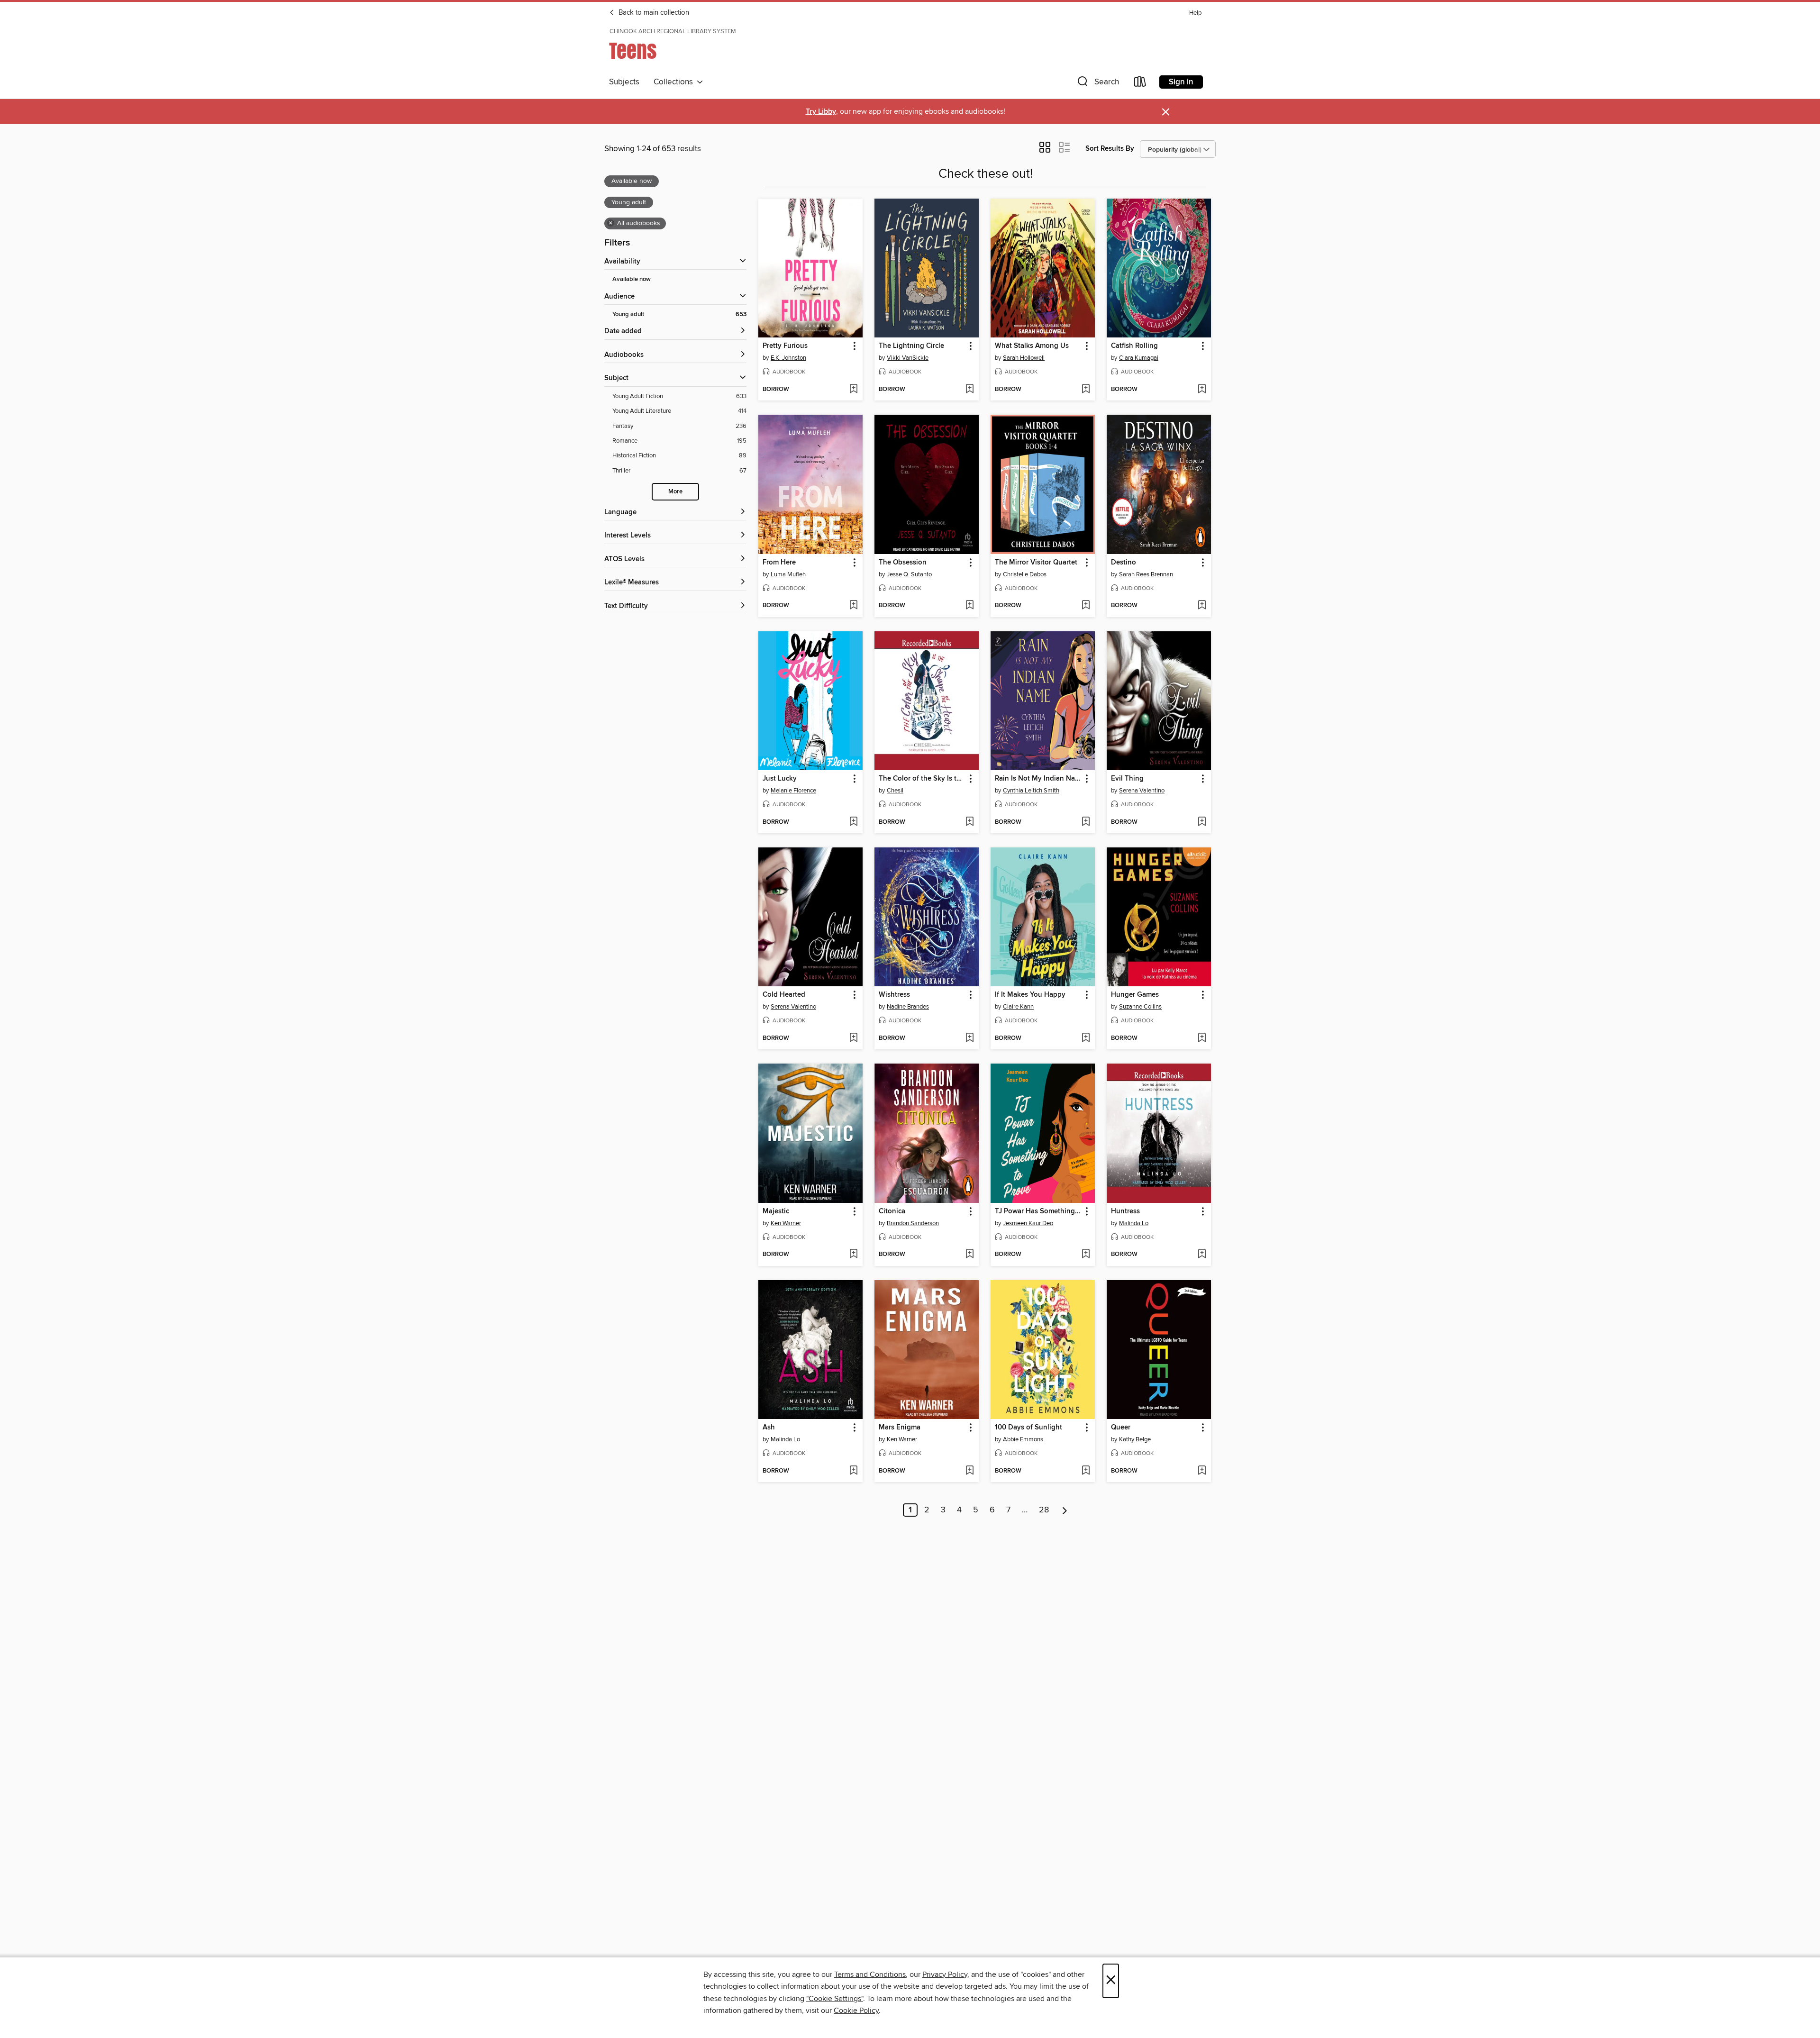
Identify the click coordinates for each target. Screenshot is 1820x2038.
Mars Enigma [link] (900, 1428)
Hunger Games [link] (1135, 995)
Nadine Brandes (908, 1007)
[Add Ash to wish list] (853, 1471)
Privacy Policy (945, 1974)
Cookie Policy (856, 2011)
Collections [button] (675, 82)
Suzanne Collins (1140, 1007)
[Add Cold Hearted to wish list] (853, 1038)
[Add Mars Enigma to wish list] (969, 1471)
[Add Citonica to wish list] (969, 1255)
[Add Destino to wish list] (1202, 606)
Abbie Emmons (1023, 1439)
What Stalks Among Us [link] (1032, 346)
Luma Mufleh (788, 574)
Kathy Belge (1135, 1439)
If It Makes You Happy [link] (1030, 995)
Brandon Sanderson (913, 1223)
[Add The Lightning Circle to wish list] (969, 390)
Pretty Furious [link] (785, 346)
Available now (632, 279)
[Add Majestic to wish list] (853, 1255)
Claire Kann (1018, 1007)
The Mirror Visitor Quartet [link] (1036, 563)
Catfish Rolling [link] (1134, 346)
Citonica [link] (892, 1211)
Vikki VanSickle (908, 358)
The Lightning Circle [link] (911, 346)
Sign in (1181, 82)
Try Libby (821, 112)
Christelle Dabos (1025, 574)
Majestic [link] (776, 1211)
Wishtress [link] (894, 995)
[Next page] (1065, 1510)
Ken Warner (786, 1223)
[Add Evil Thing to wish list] (1202, 822)
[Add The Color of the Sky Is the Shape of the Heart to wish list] (969, 822)
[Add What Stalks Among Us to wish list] (1086, 390)
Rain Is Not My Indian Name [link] (1038, 779)
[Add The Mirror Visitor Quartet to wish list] (1086, 606)
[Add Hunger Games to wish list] (1202, 1038)
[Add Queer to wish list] (1202, 1471)
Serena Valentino (1142, 791)
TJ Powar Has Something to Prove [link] (1038, 1211)
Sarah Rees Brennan (1146, 574)
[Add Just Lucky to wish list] (853, 822)
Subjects (624, 82)
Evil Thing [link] (1127, 779)
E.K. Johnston (788, 358)
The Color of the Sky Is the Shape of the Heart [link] (922, 779)
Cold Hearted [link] (784, 995)
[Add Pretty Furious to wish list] (853, 390)
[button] (1097, 84)
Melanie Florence (793, 791)
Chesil (895, 791)
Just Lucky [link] (780, 779)
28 (1044, 1510)
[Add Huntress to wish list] (1202, 1255)
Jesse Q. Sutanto (909, 574)
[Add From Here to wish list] (853, 606)
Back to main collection (653, 13)
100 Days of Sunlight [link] (1028, 1428)
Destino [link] (1124, 563)
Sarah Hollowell (1024, 358)
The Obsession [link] (903, 563)
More (675, 492)
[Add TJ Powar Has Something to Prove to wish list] (1086, 1255)
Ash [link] (769, 1428)
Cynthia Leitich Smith (1031, 791)
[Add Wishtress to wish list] (969, 1038)
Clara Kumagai (1139, 358)
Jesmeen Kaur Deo (1028, 1223)
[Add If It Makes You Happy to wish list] (1086, 1038)
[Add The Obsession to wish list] (969, 606)
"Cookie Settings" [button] (835, 1999)
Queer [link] (1121, 1428)
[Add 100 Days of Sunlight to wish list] (1086, 1471)
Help (1195, 13)
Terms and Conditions (870, 1974)
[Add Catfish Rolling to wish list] (1202, 390)
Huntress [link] (1125, 1211)
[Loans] (1140, 84)
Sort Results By (1110, 149)
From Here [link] (779, 563)
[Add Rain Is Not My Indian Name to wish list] (1086, 822)
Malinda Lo (1134, 1223)
